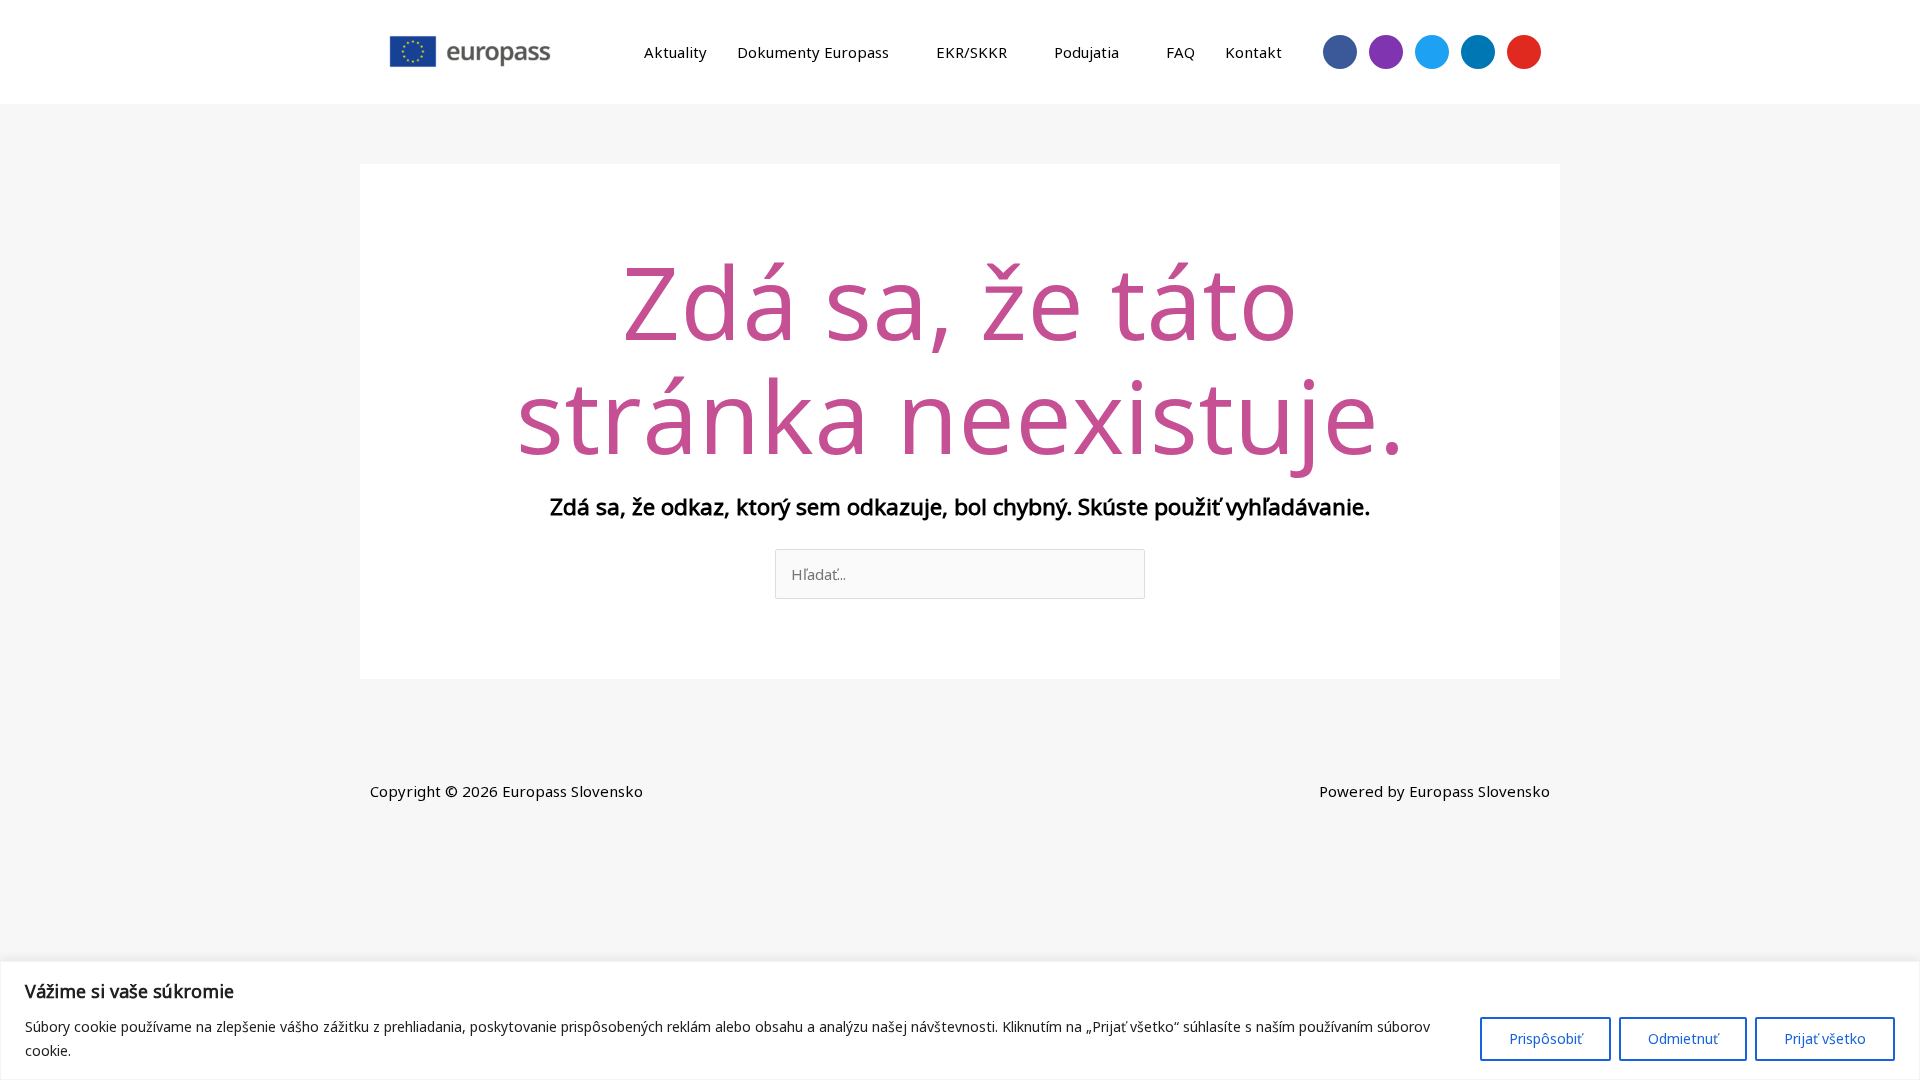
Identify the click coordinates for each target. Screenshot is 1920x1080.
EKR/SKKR (971, 52)
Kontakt (1253, 52)
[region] (960, 1020)
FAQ (1180, 52)
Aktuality (675, 52)
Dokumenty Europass (813, 52)
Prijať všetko (1825, 1038)
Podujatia (1086, 52)
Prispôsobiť (1545, 1038)
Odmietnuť (1683, 1038)
